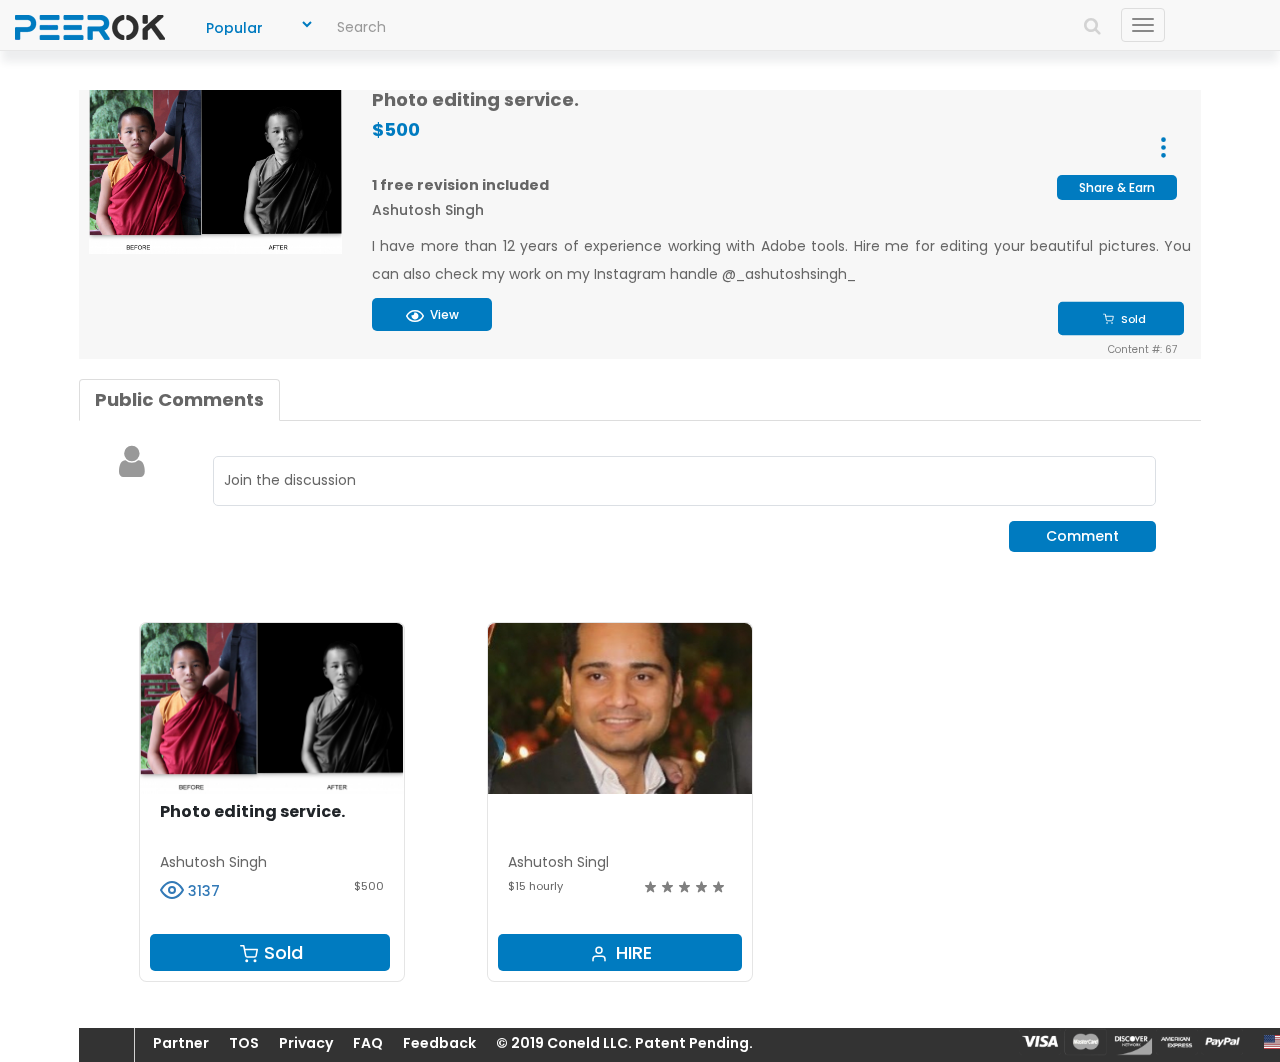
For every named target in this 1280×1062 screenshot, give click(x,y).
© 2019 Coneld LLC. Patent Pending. (624, 1043)
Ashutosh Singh (428, 210)
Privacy (306, 1043)
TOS (244, 1043)
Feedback (439, 1043)
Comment (1082, 536)
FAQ (368, 1043)
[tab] (179, 400)
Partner (181, 1043)
